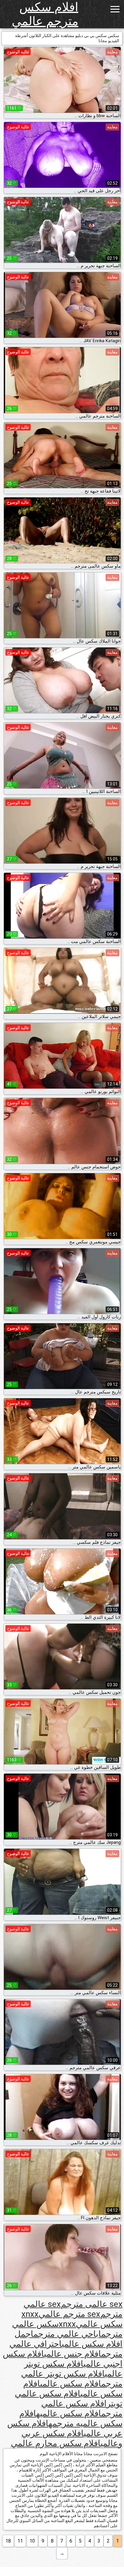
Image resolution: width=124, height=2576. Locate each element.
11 (20, 2541)
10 (32, 2541)
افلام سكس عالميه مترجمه (71, 2418)
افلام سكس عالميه (69, 2413)
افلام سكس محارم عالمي (56, 2443)
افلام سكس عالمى (71, 2384)
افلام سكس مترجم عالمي (45, 14)
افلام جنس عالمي (73, 2354)
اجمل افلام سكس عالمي (68, 2339)
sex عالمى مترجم (92, 2304)
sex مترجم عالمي (69, 2314)
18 (8, 2541)
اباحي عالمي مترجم (67, 2334)
